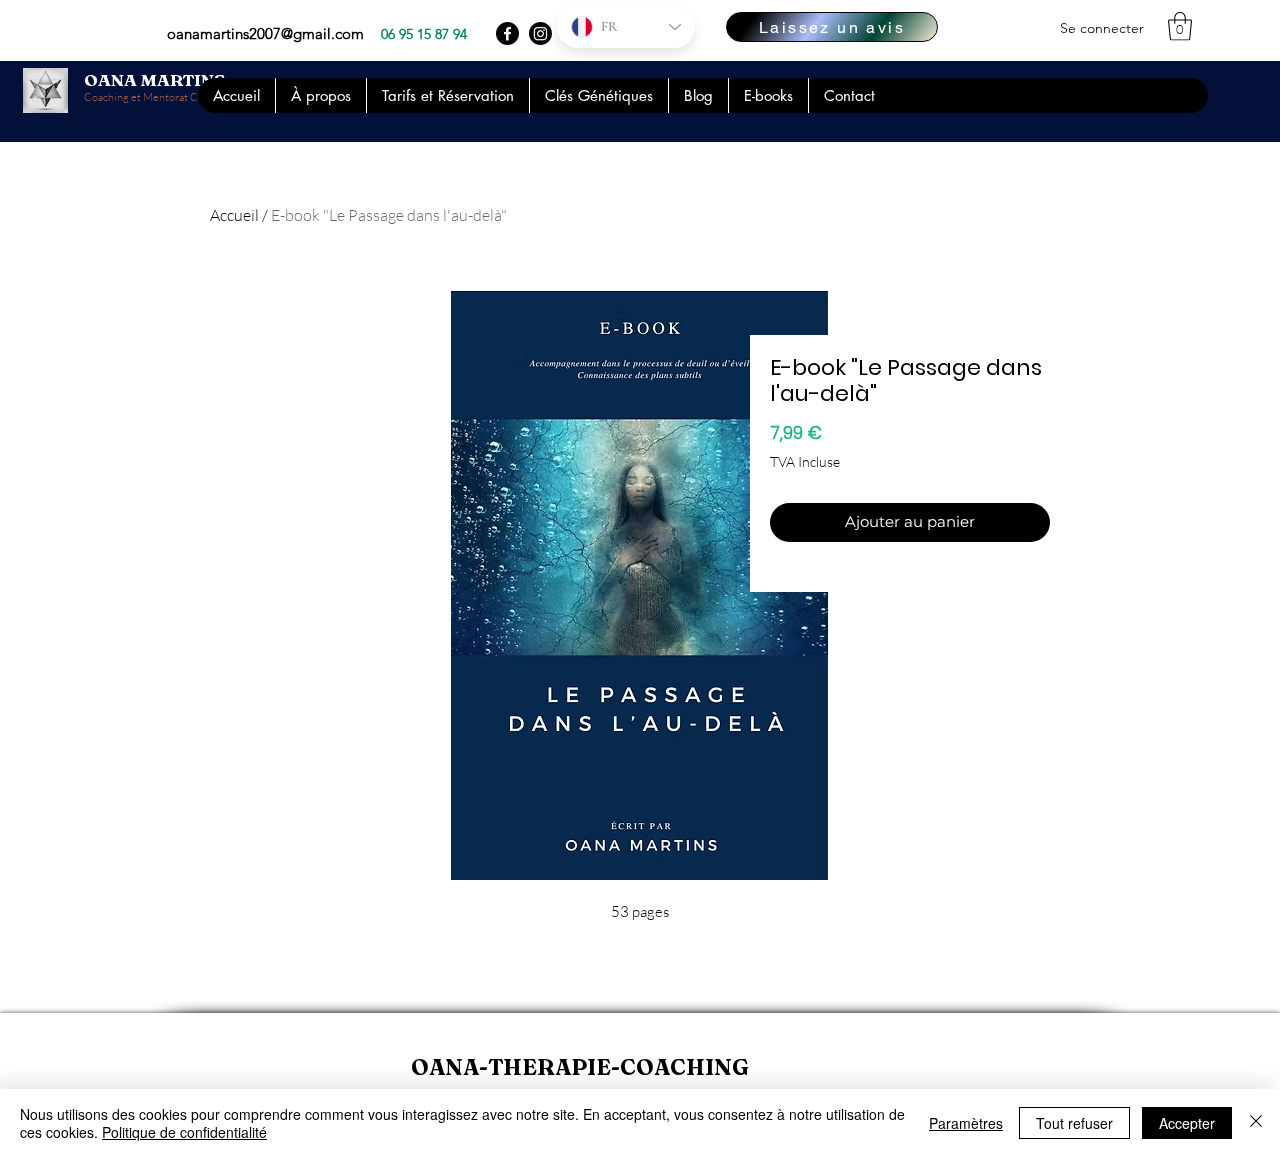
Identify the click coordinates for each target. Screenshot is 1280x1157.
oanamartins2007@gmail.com (265, 33)
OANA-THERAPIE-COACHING (580, 1067)
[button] (1180, 26)
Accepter (1187, 1123)
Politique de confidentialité (184, 1132)
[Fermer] (1256, 1123)
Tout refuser (1074, 1123)
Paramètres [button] (966, 1123)
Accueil (234, 215)
